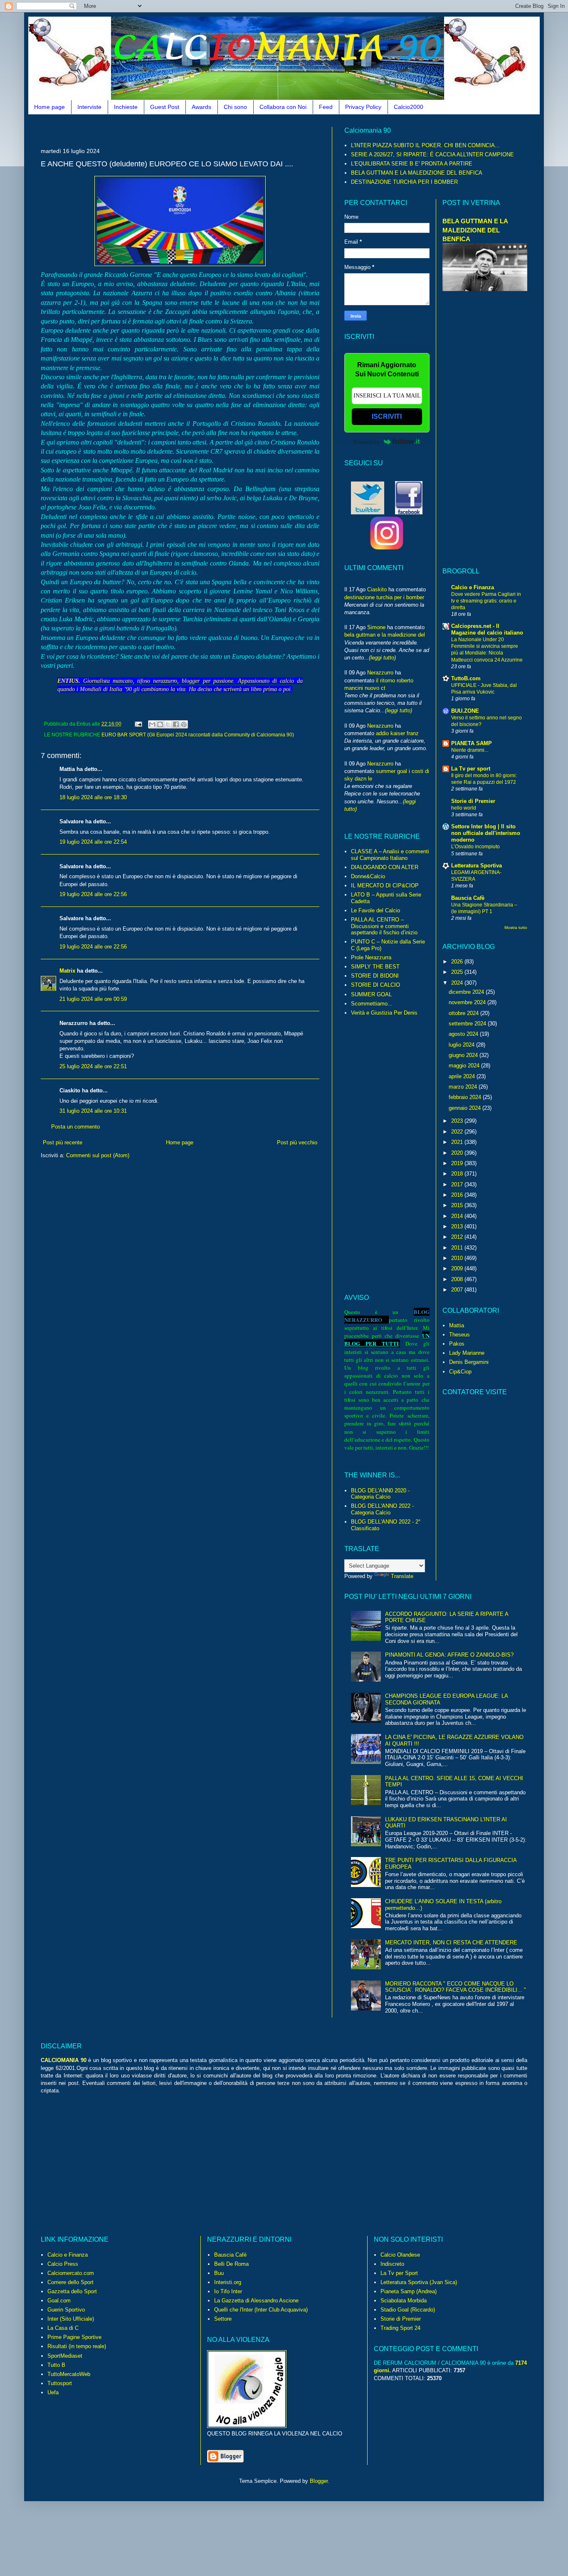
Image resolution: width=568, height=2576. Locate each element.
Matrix (67, 971)
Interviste (89, 107)
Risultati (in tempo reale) (77, 2346)
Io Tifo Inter (228, 2291)
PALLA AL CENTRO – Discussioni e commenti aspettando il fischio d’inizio (384, 926)
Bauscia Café (230, 2255)
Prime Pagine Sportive (74, 2337)
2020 (458, 1153)
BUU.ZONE (465, 711)
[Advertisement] (192, 130)
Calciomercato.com (71, 2273)
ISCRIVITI (387, 416)
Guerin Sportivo (66, 2310)
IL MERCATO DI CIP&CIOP (385, 885)
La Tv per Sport (399, 2273)
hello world (464, 808)
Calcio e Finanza (473, 587)
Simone (376, 627)
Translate (402, 1576)
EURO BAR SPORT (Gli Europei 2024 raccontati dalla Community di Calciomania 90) (198, 735)
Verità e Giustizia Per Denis (384, 1013)
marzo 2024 (464, 1087)
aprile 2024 (463, 1076)
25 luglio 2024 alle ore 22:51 (93, 1066)
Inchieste (126, 107)
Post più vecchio (297, 1142)
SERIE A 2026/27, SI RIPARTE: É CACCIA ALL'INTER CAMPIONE (432, 154)
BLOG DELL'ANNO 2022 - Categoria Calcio (382, 1509)
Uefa (53, 2392)
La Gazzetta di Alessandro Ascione (256, 2301)
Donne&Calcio (368, 876)
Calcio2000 (409, 107)
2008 (458, 1279)
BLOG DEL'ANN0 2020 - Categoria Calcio (380, 1494)
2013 (458, 1226)
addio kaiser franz (397, 733)
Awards (201, 107)
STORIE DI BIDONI (375, 976)
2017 (458, 1184)
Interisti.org (228, 2282)
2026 (458, 962)
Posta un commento (75, 1127)
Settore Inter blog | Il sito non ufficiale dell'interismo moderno (486, 833)
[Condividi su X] (168, 724)
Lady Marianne (467, 1353)
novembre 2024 (468, 1002)
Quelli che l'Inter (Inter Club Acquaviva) (261, 2310)
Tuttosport (60, 2383)
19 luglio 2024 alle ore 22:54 (93, 842)
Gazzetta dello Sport (72, 2291)
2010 (458, 1258)
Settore (223, 2319)
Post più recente (63, 1142)
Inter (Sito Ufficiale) (71, 2319)
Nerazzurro (380, 673)
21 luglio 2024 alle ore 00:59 (93, 999)
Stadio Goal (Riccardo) (408, 2310)
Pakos (457, 1344)
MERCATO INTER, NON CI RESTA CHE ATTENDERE (451, 1942)
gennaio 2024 (466, 1108)
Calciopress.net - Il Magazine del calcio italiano (487, 629)
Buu (219, 2273)
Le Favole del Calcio (375, 910)
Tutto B (56, 2365)
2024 (458, 983)
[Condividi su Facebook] (176, 724)
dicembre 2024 (467, 992)
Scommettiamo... (372, 1004)
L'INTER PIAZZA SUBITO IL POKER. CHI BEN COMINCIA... (425, 145)
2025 (458, 972)
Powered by (367, 442)
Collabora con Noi (283, 107)
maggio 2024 (465, 1066)
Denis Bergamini (469, 1362)
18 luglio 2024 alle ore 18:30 (93, 797)
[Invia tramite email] (152, 724)
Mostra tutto (516, 927)
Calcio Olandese (400, 2255)
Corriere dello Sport (70, 2282)
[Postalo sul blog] (160, 724)
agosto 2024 (464, 1034)
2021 (458, 1142)
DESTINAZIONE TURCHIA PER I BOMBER (404, 182)
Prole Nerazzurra (371, 957)
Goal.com (59, 2301)
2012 (458, 1237)
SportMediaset (65, 2356)
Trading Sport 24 (400, 2328)
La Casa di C (63, 2328)
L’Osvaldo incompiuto (475, 847)
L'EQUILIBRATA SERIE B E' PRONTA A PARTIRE (412, 164)
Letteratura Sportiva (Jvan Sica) (419, 2282)
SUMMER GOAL (371, 994)
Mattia (457, 1325)
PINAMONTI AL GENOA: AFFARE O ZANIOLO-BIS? (449, 1655)
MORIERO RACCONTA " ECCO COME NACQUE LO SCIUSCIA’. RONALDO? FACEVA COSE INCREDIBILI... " (456, 1987)
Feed (326, 107)
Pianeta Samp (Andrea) (409, 2291)
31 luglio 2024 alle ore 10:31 (93, 1111)
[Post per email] (138, 724)
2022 (458, 1132)
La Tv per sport (471, 769)
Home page (49, 107)
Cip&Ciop (460, 1372)
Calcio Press (63, 2264)
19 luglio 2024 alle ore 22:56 (93, 894)
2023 (458, 1121)
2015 (458, 1205)
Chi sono (235, 107)
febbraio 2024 (466, 1097)
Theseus (459, 1335)
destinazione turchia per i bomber (384, 597)
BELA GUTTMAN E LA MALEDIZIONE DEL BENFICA (417, 173)
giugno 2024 (464, 1055)
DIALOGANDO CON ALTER (385, 867)
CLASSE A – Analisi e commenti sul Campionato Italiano (390, 855)
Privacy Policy (363, 107)
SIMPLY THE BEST (375, 967)
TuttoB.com (466, 678)
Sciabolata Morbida (404, 2301)
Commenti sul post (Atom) (98, 1155)
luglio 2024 (462, 1045)
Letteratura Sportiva (477, 866)
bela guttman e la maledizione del (385, 635)
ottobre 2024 (464, 1013)
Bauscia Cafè (468, 898)
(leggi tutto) (382, 658)
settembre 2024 (468, 1024)
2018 (458, 1174)
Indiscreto (392, 2264)
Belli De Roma (231, 2264)
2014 (458, 1216)
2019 (458, 1163)
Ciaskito (377, 589)
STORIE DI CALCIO (375, 985)
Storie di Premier (473, 801)
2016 (458, 1195)
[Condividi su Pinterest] (184, 724)
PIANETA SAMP (472, 743)
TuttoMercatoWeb (69, 2374)
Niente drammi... (470, 750)
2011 (458, 1248)
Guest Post (165, 107)
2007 (458, 1290)
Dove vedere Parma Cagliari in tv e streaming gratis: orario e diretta (486, 601)
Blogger (319, 2481)
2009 (458, 1268)
